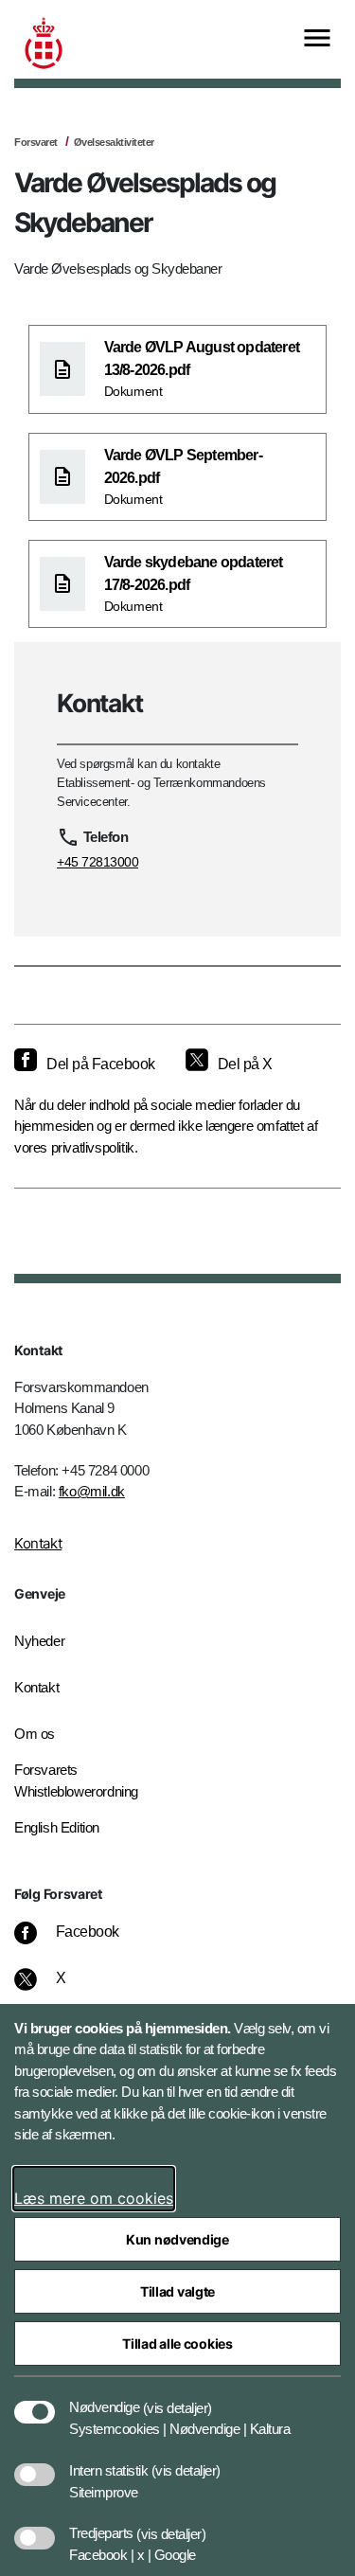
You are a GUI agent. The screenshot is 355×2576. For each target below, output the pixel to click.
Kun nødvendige (177, 2239)
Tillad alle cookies (177, 2343)
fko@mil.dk (92, 1491)
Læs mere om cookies (94, 2198)
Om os (35, 1734)
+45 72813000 (98, 862)
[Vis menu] (317, 39)
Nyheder (39, 1641)
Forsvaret (36, 142)
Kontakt (38, 1543)
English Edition (57, 1827)
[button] (177, 2398)
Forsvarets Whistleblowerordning (76, 1780)
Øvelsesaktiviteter (114, 142)
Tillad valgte (177, 2291)
